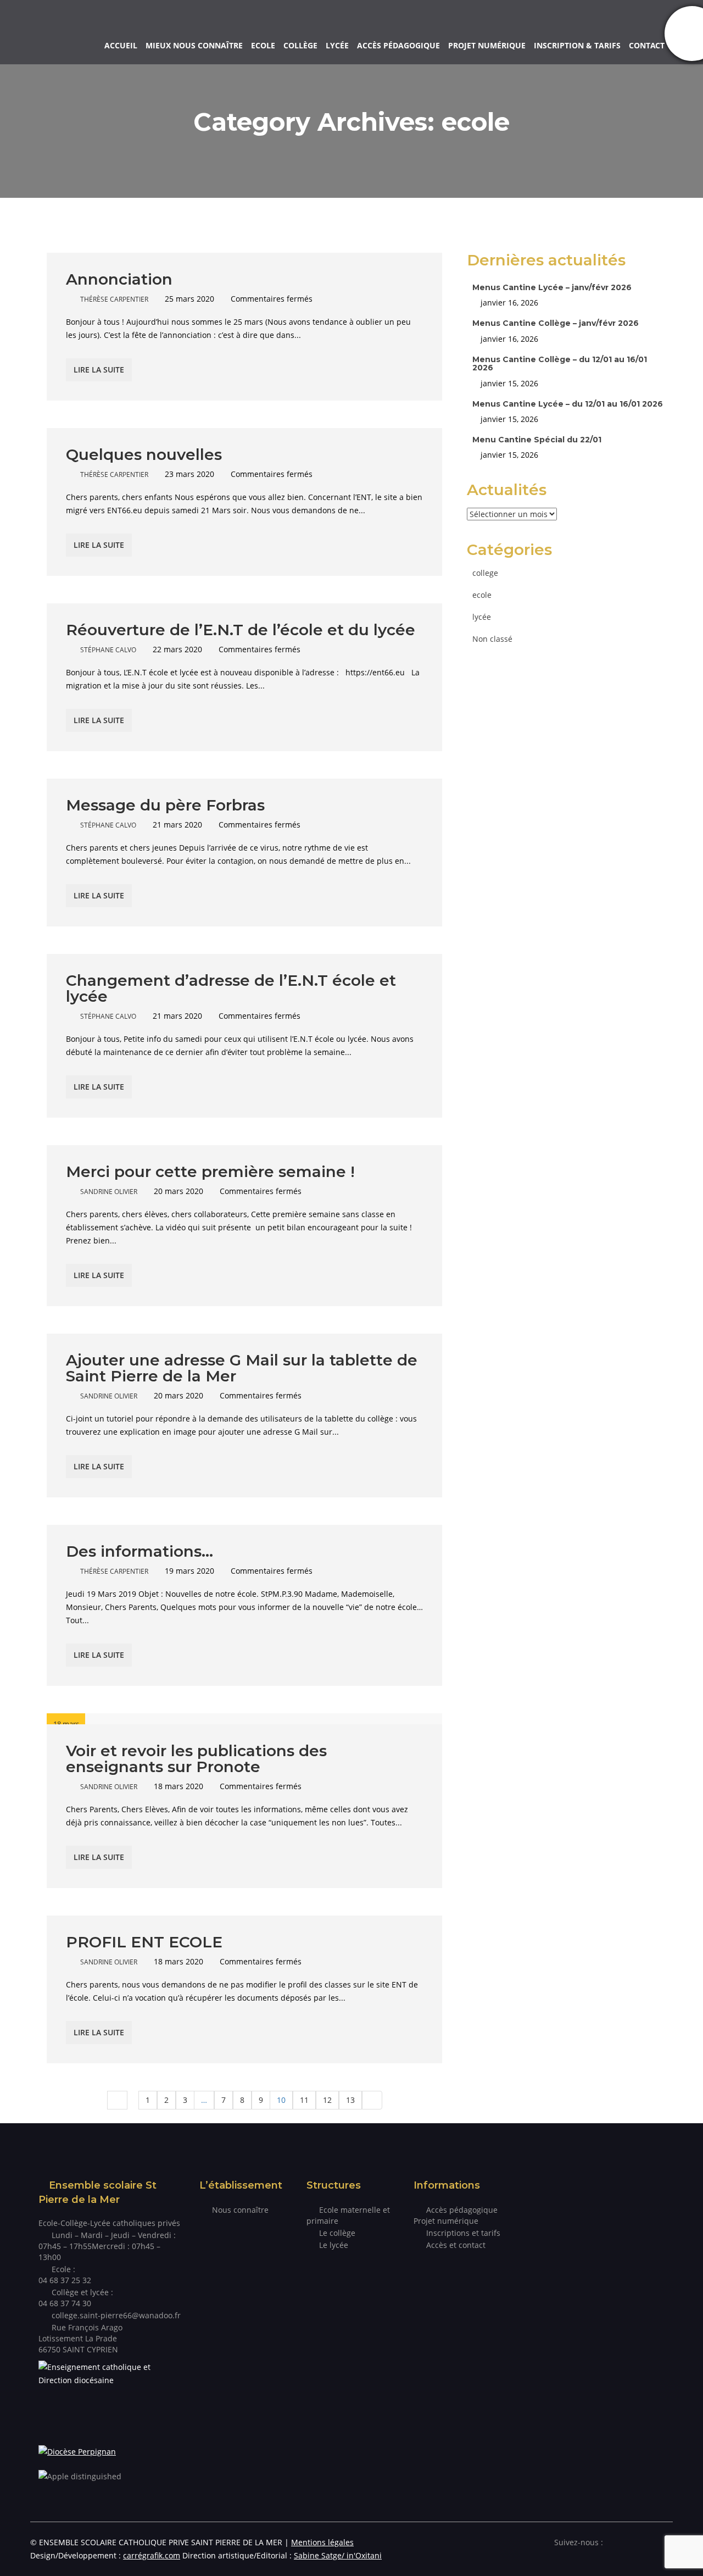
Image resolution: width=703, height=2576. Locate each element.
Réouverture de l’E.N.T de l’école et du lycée (241, 630)
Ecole (263, 45)
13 (350, 2100)
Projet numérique (487, 45)
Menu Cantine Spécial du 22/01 (537, 440)
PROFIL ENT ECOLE (144, 1942)
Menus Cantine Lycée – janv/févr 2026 (552, 287)
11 (304, 2100)
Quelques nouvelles (144, 454)
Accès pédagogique (398, 45)
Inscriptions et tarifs (463, 2233)
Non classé (492, 639)
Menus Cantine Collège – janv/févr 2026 (556, 323)
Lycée (337, 45)
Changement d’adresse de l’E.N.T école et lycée (231, 988)
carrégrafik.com (152, 2555)
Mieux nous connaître (194, 45)
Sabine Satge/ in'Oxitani (338, 2555)
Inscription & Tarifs (577, 45)
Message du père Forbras (165, 805)
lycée (482, 617)
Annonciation (119, 279)
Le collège (337, 2233)
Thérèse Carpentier (114, 299)
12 (327, 2100)
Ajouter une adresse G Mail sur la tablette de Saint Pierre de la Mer (242, 1368)
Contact (647, 45)
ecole (482, 595)
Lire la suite (99, 370)
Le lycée (334, 2245)
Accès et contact (456, 2245)
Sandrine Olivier (109, 1192)
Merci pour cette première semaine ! (210, 1172)
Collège (300, 45)
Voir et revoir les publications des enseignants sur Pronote (196, 1759)
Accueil (121, 45)
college (485, 573)
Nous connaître (240, 2210)
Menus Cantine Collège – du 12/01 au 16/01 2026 (560, 363)
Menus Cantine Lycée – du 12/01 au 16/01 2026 (568, 404)
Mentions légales (322, 2542)
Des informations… (140, 1551)
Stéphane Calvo (108, 650)
